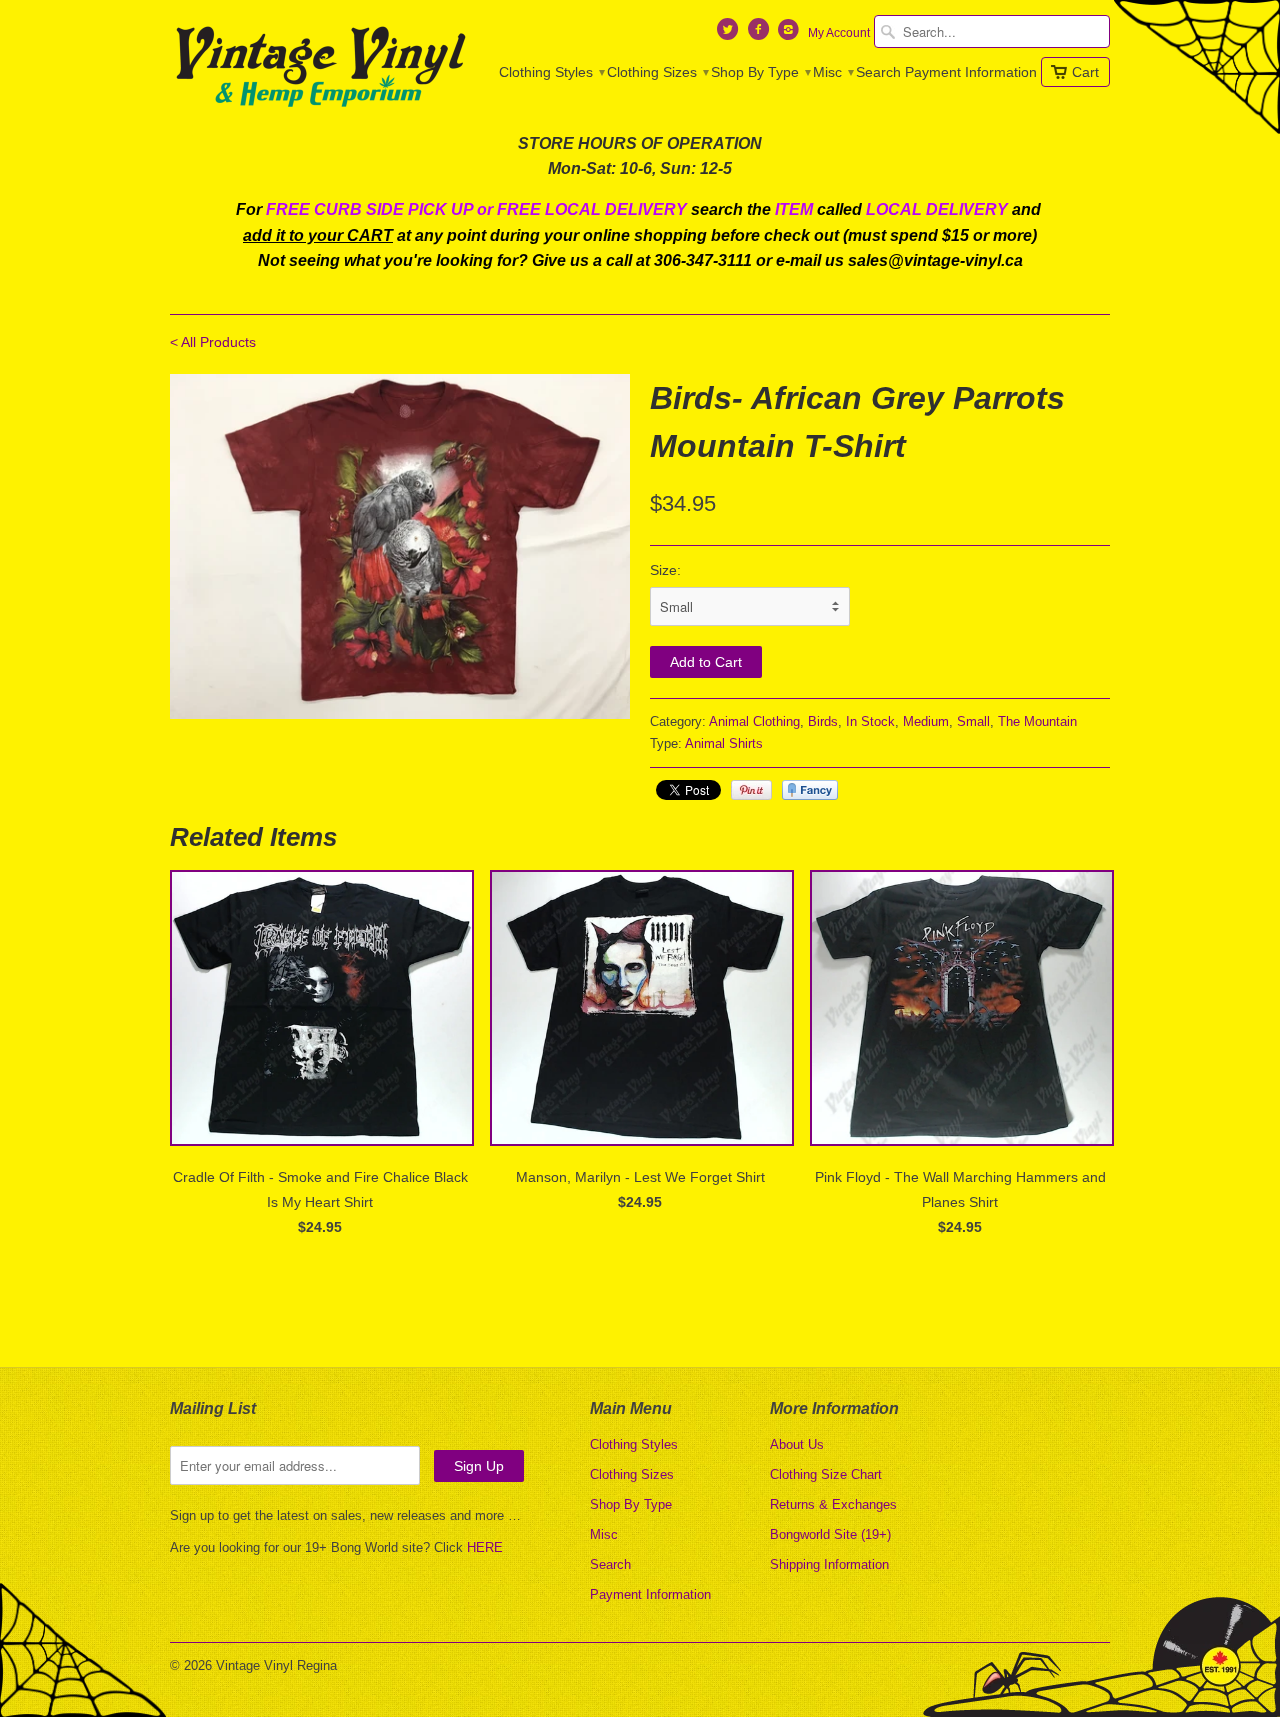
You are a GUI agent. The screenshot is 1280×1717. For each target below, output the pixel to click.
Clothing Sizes (657, 72)
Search (878, 72)
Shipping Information (829, 1564)
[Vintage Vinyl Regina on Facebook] (760, 34)
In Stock (870, 721)
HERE (485, 1547)
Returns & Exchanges (833, 1504)
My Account (839, 33)
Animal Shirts (724, 743)
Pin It (751, 790)
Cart (1085, 72)
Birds (823, 721)
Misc (832, 72)
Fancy (810, 790)
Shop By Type (760, 72)
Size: (665, 570)
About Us (797, 1444)
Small (973, 721)
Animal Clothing (754, 721)
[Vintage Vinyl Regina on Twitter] (730, 34)
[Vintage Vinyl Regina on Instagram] (791, 34)
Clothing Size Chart (826, 1474)
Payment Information (971, 72)
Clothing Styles (551, 72)
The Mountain (1037, 721)
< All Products (213, 342)
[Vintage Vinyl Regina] (320, 68)
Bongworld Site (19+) (830, 1534)
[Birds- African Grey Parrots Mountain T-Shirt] (400, 546)
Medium (926, 721)
